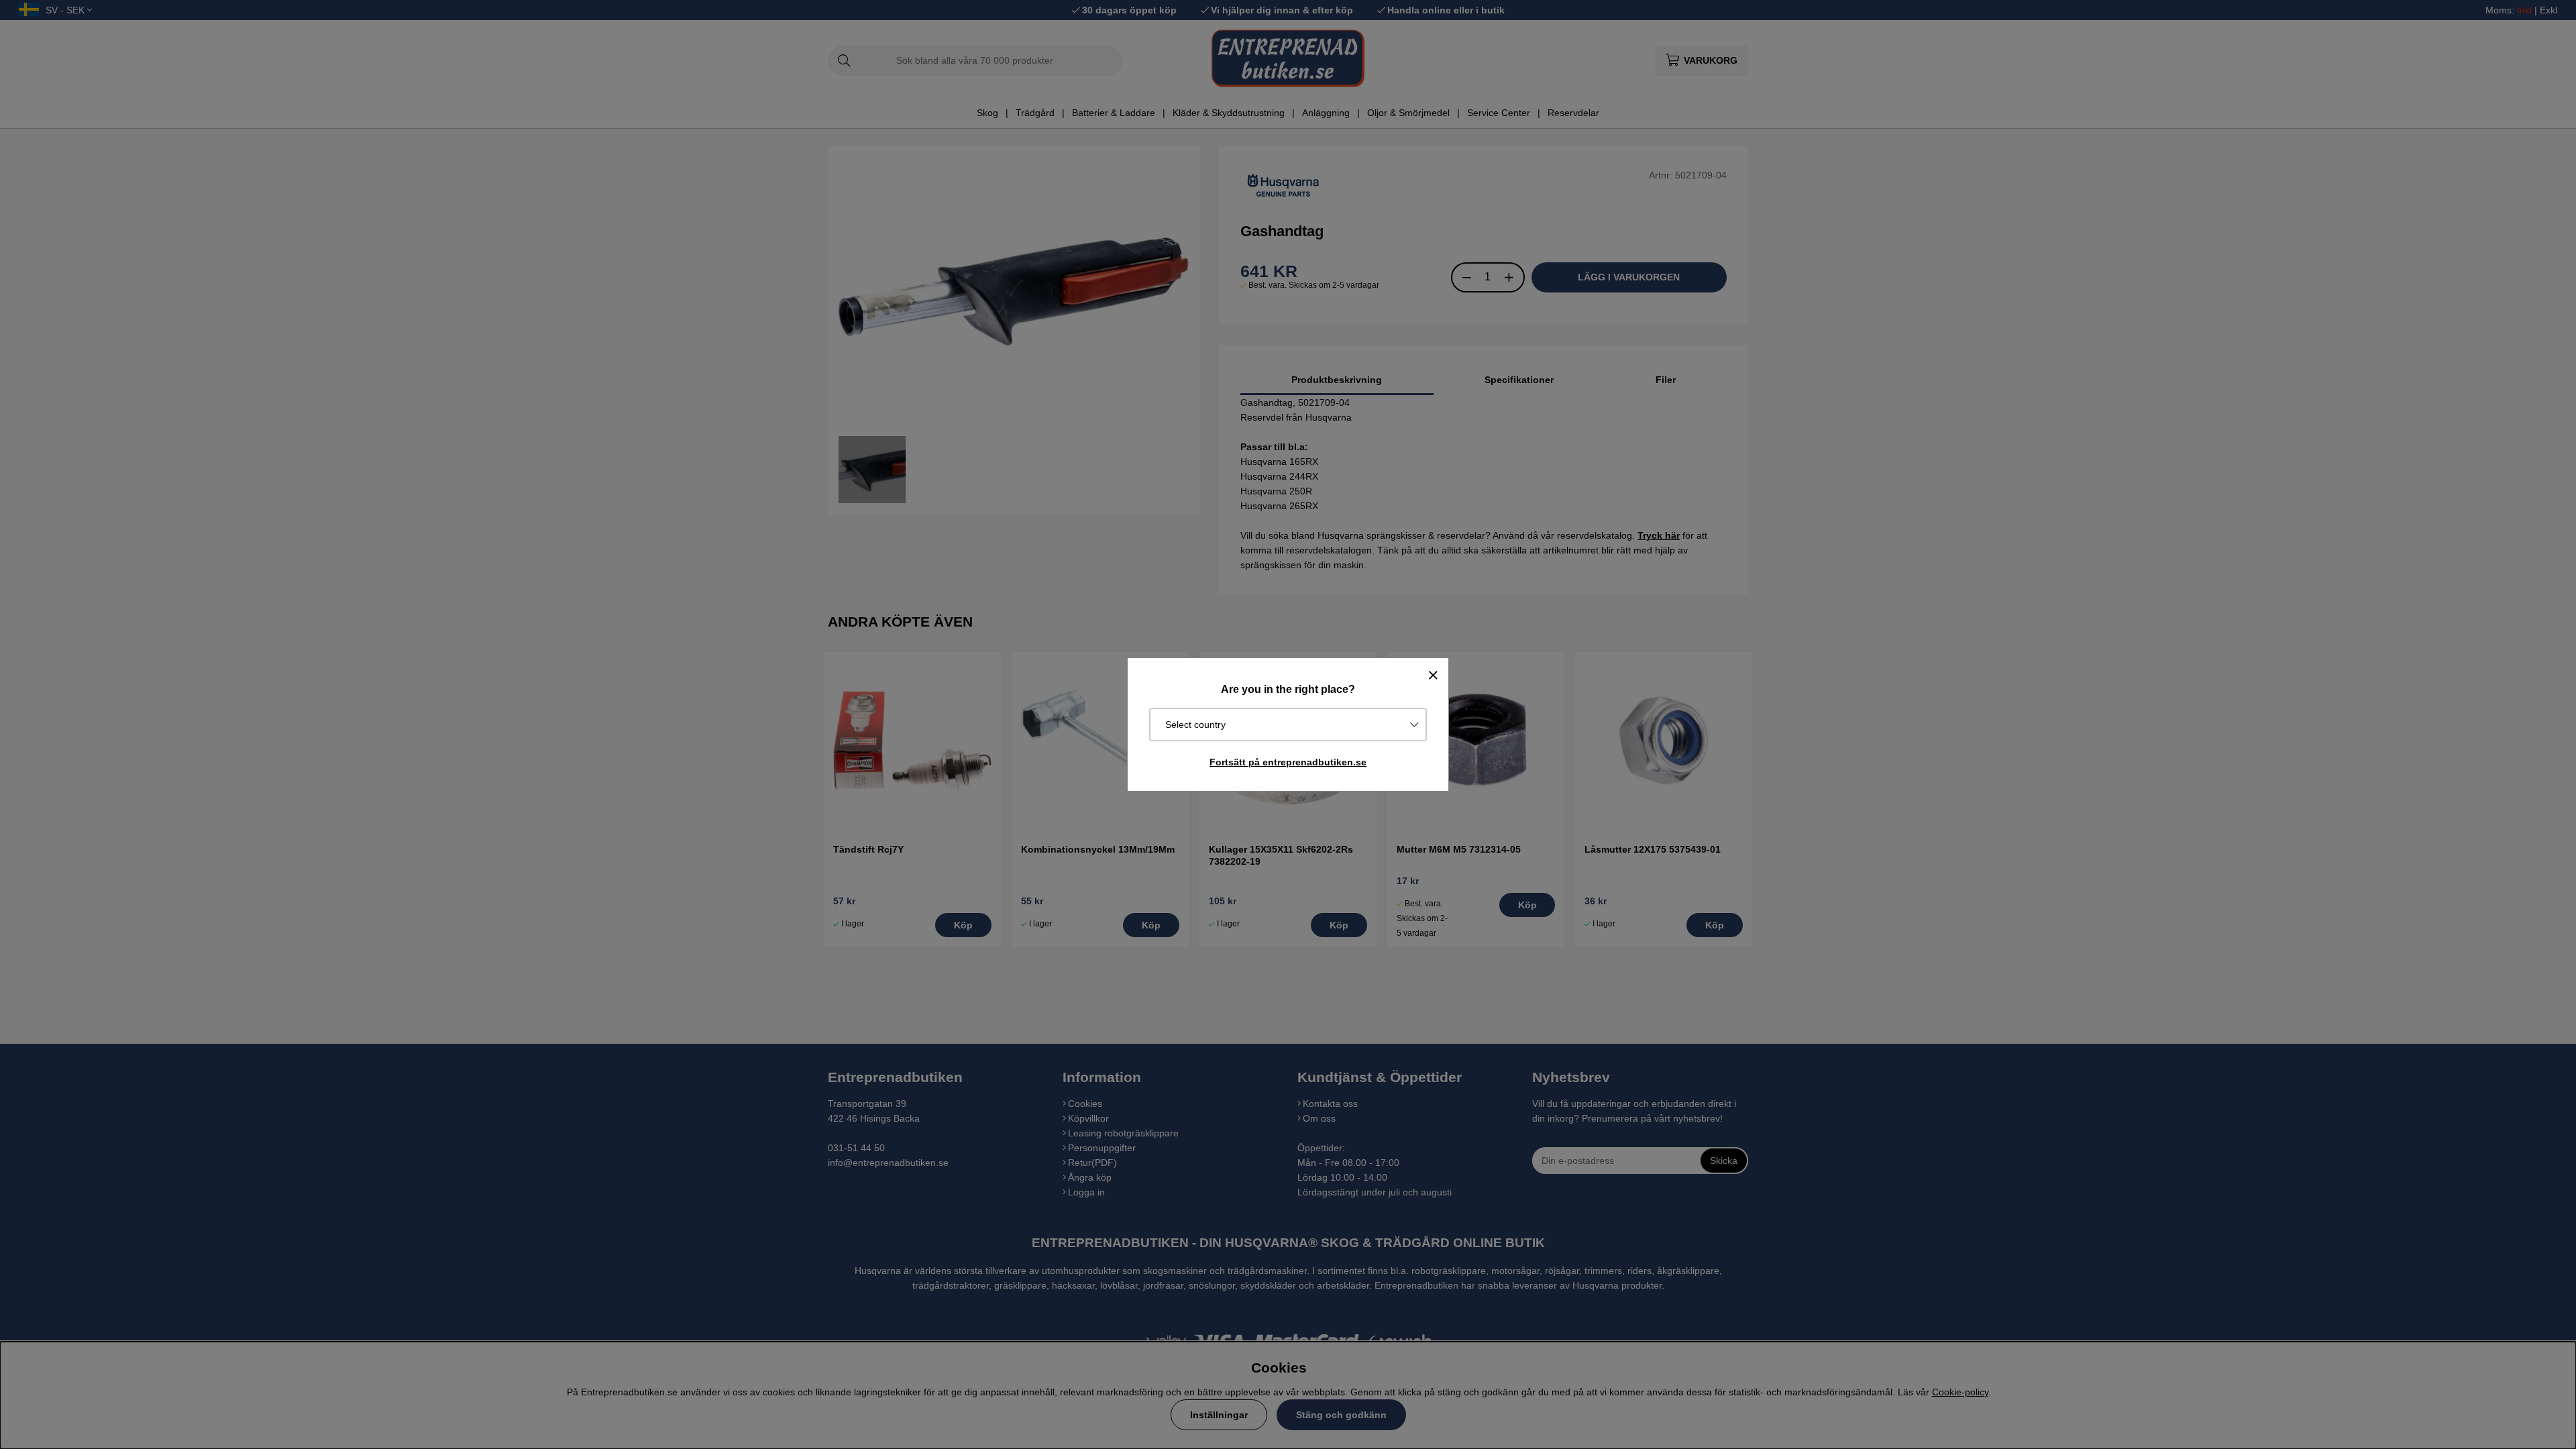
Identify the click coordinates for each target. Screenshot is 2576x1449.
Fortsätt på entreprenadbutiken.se (1288, 762)
